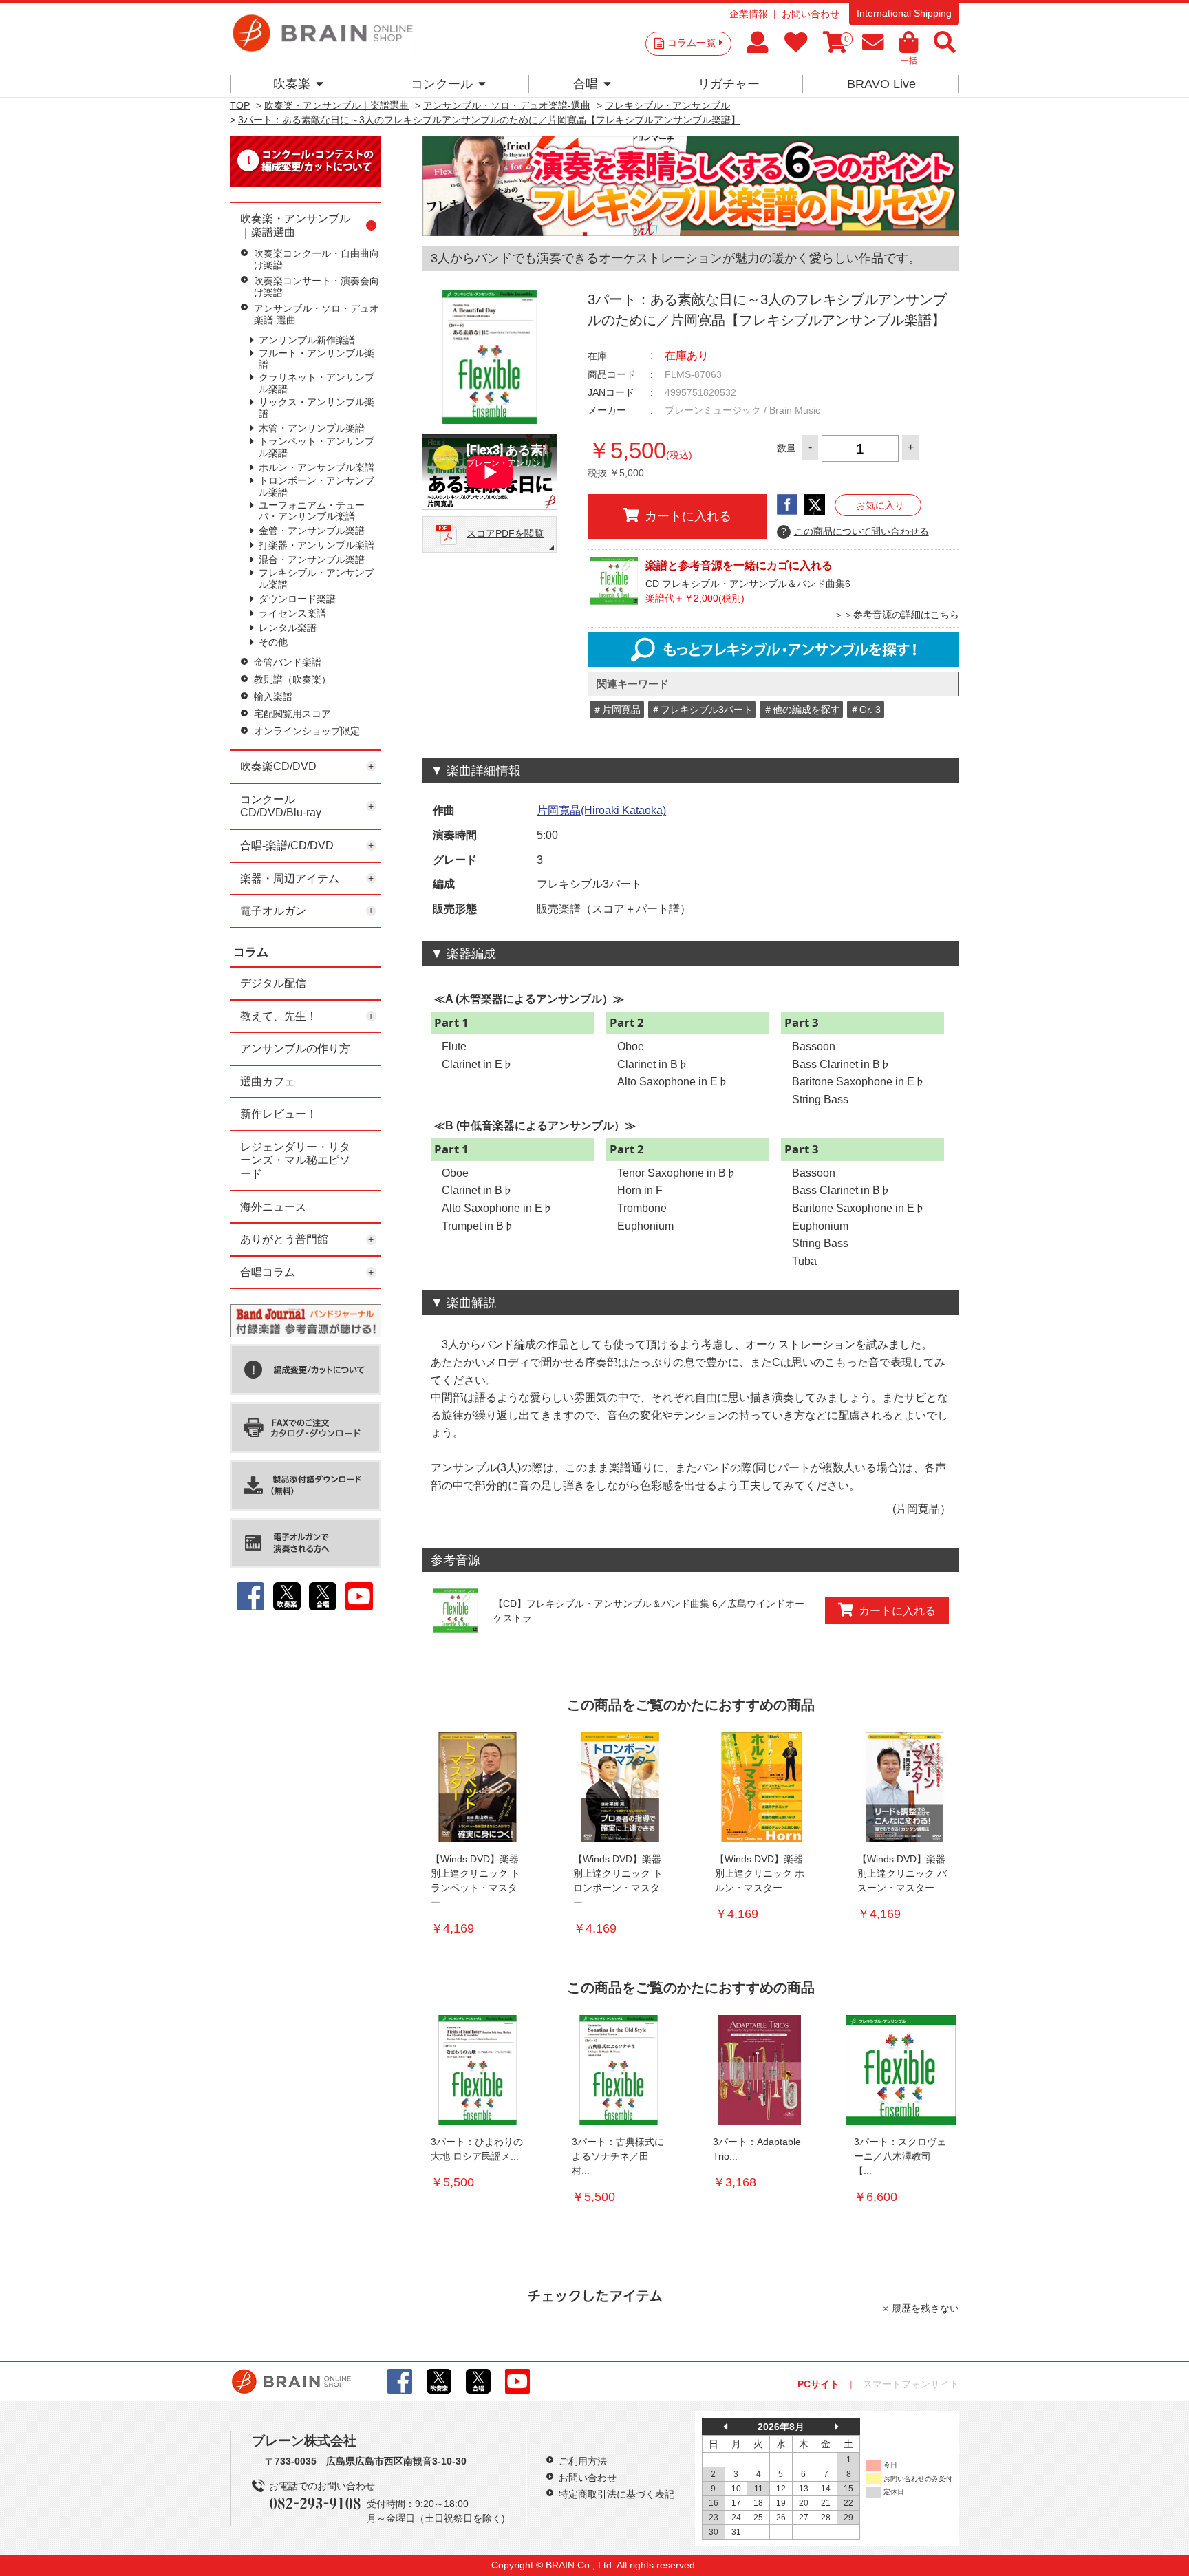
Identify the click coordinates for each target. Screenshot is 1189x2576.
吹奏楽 (292, 84)
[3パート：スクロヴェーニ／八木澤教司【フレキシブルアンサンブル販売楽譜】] (901, 2070)
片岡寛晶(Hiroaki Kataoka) (601, 810)
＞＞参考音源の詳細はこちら (897, 615)
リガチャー (729, 84)
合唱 (586, 84)
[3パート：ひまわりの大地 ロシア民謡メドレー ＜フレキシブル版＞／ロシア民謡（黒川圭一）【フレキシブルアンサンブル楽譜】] (478, 2070)
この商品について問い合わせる (855, 531)
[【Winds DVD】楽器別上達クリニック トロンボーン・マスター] (620, 1787)
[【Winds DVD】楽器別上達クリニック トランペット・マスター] (478, 1787)
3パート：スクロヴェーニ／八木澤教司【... (900, 2156)
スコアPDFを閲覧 (505, 533)
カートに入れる (688, 516)
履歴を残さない (925, 2308)
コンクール (442, 84)
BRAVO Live (881, 84)
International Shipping (904, 13)
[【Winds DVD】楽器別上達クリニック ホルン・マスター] (762, 1787)
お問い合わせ (811, 14)
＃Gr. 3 (865, 710)
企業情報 (749, 14)
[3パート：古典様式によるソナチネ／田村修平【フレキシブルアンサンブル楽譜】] (619, 2070)
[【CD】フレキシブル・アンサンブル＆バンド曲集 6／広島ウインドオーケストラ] (455, 1611)
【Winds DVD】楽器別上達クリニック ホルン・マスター (760, 1873)
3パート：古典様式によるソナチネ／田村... (618, 2156)
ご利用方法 (583, 2461)
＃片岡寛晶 (617, 710)
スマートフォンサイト (911, 2384)
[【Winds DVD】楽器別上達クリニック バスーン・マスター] (904, 1787)
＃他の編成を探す (802, 710)
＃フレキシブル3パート (702, 710)
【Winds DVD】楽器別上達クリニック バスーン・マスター (902, 1873)
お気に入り (880, 505)
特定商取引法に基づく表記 (617, 2494)
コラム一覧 (692, 43)
